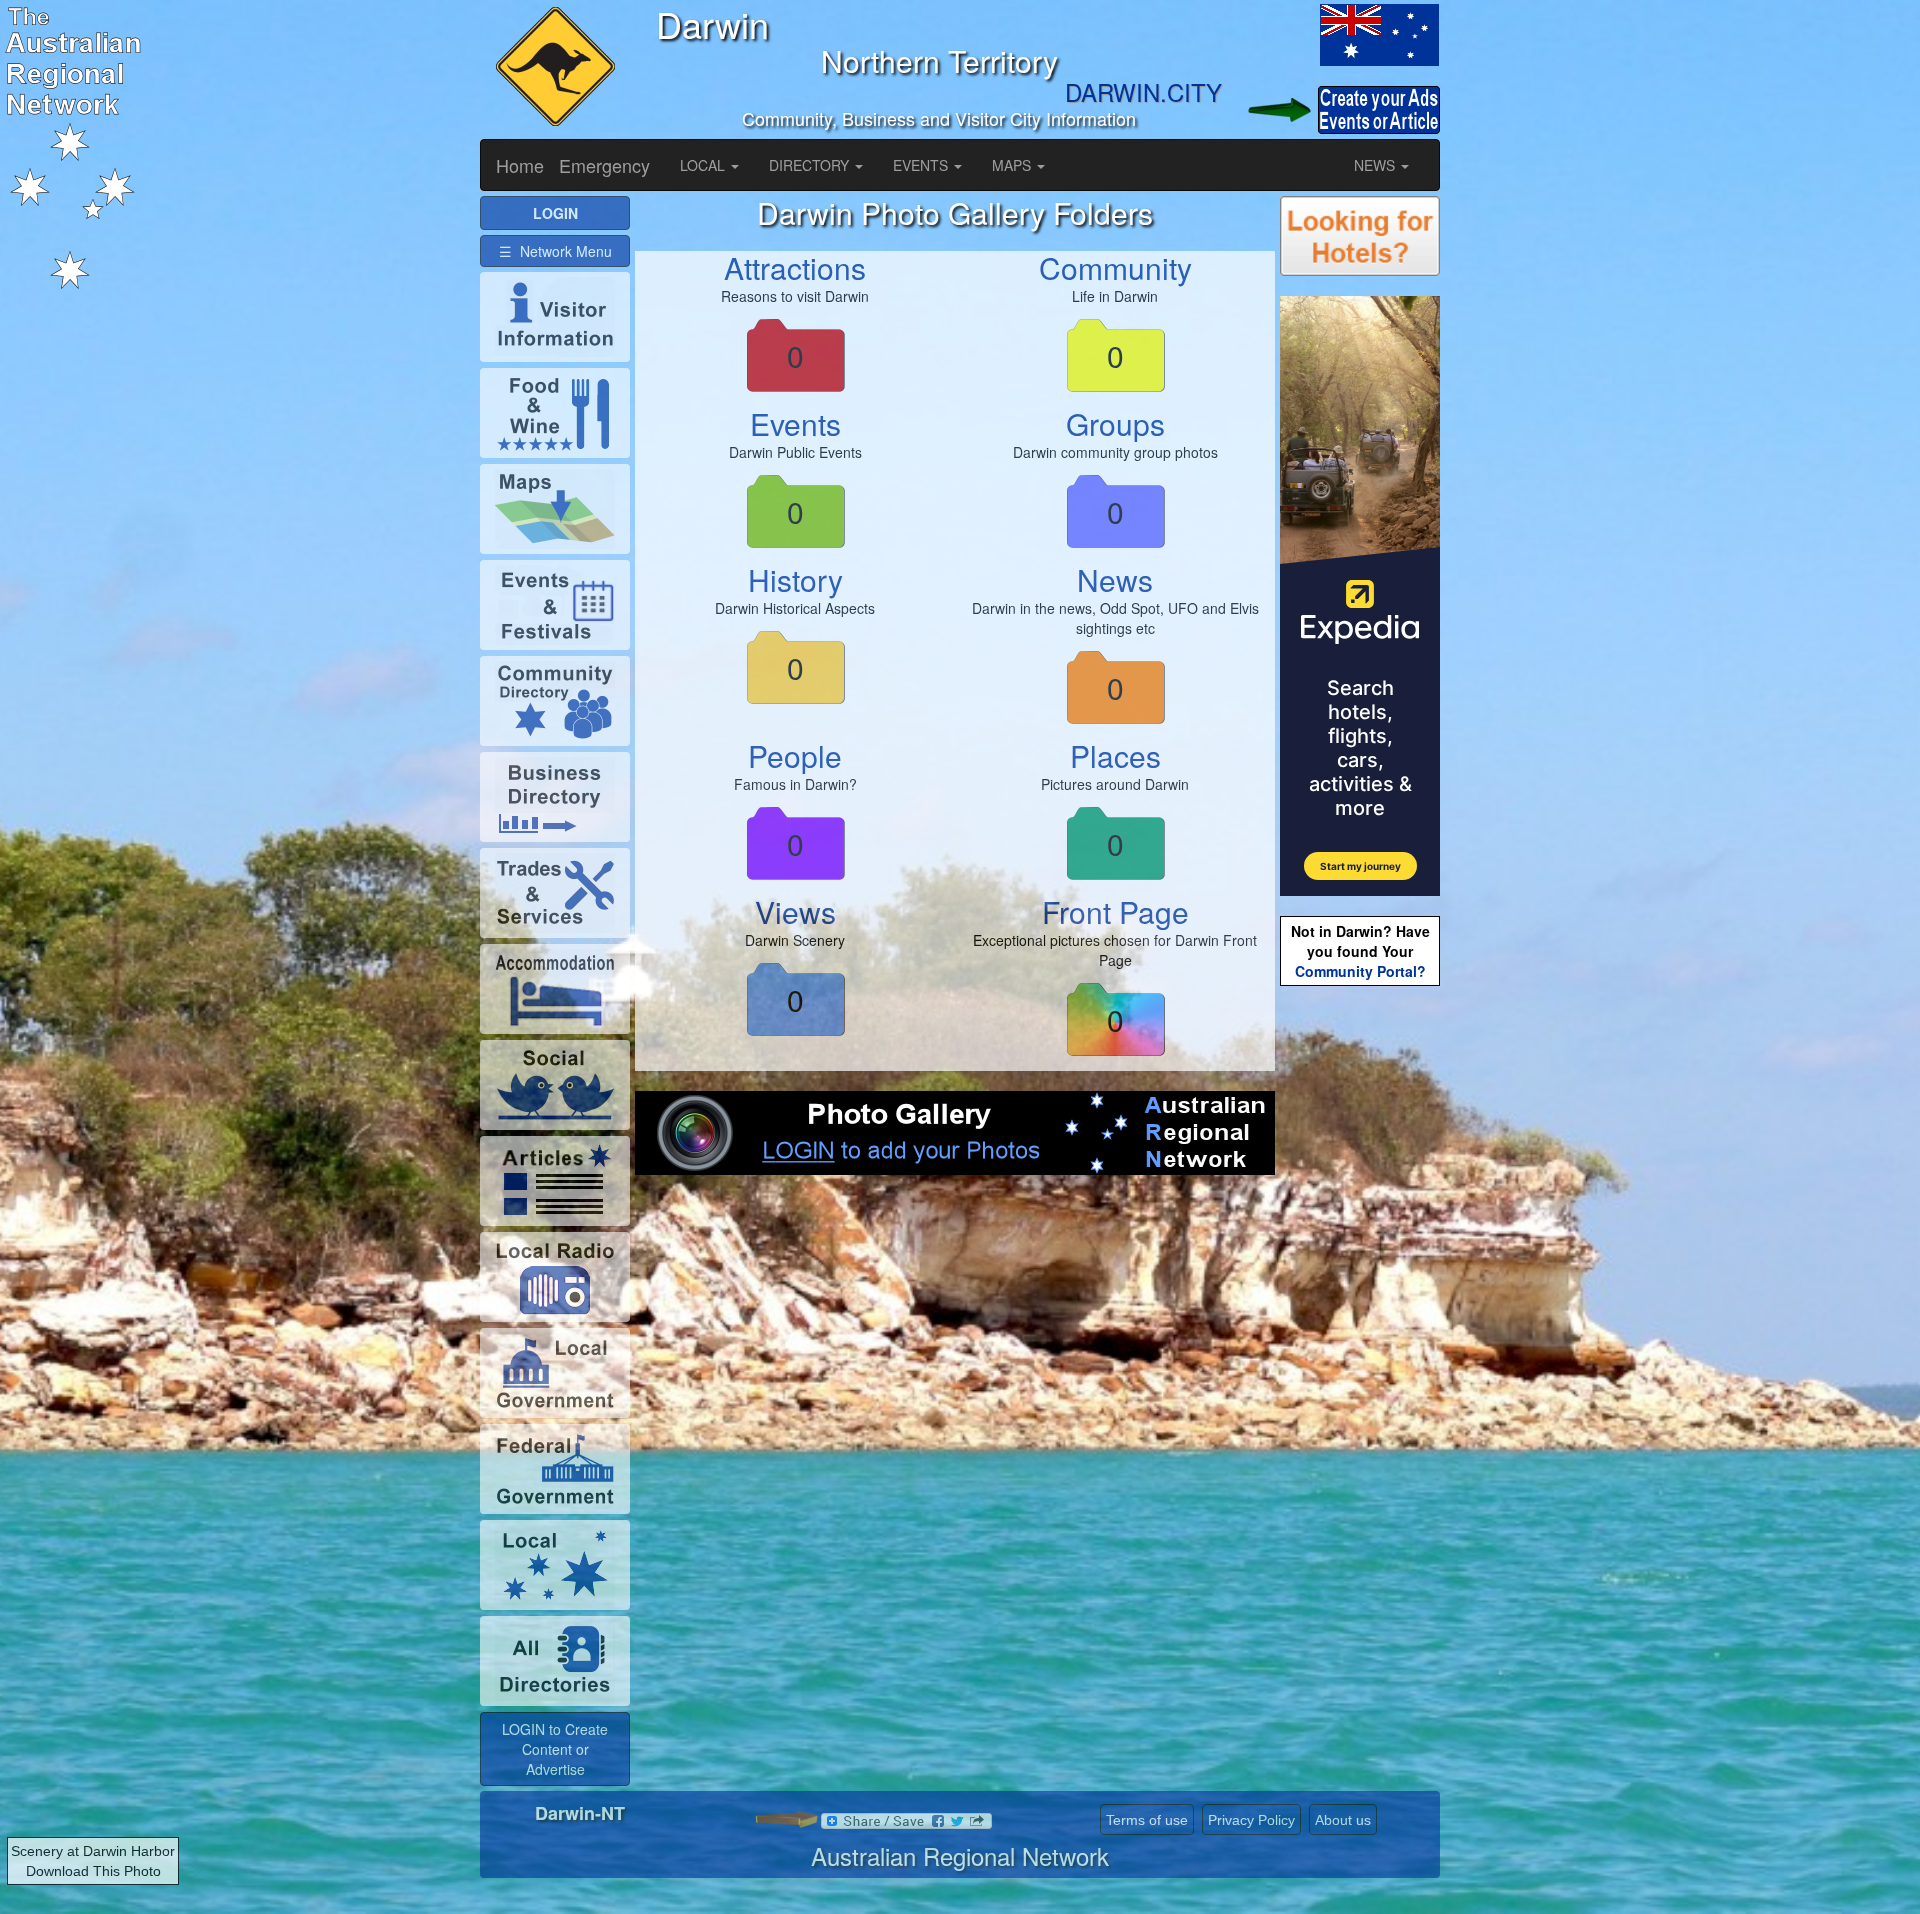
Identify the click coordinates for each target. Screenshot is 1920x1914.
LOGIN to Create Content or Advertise (555, 1749)
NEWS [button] (1376, 165)
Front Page (1115, 911)
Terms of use (1147, 1820)
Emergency (604, 165)
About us (1343, 1820)
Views (795, 911)
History (795, 579)
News (1115, 579)
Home (520, 165)
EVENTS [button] (922, 165)
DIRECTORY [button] (811, 165)
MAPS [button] (1013, 165)
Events (795, 423)
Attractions (795, 267)
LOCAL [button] (704, 165)
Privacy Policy (1251, 1820)
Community (1115, 267)
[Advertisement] (955, 1355)
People (795, 755)
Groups (1115, 423)
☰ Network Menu (555, 251)
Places (1115, 755)
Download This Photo (93, 1871)
